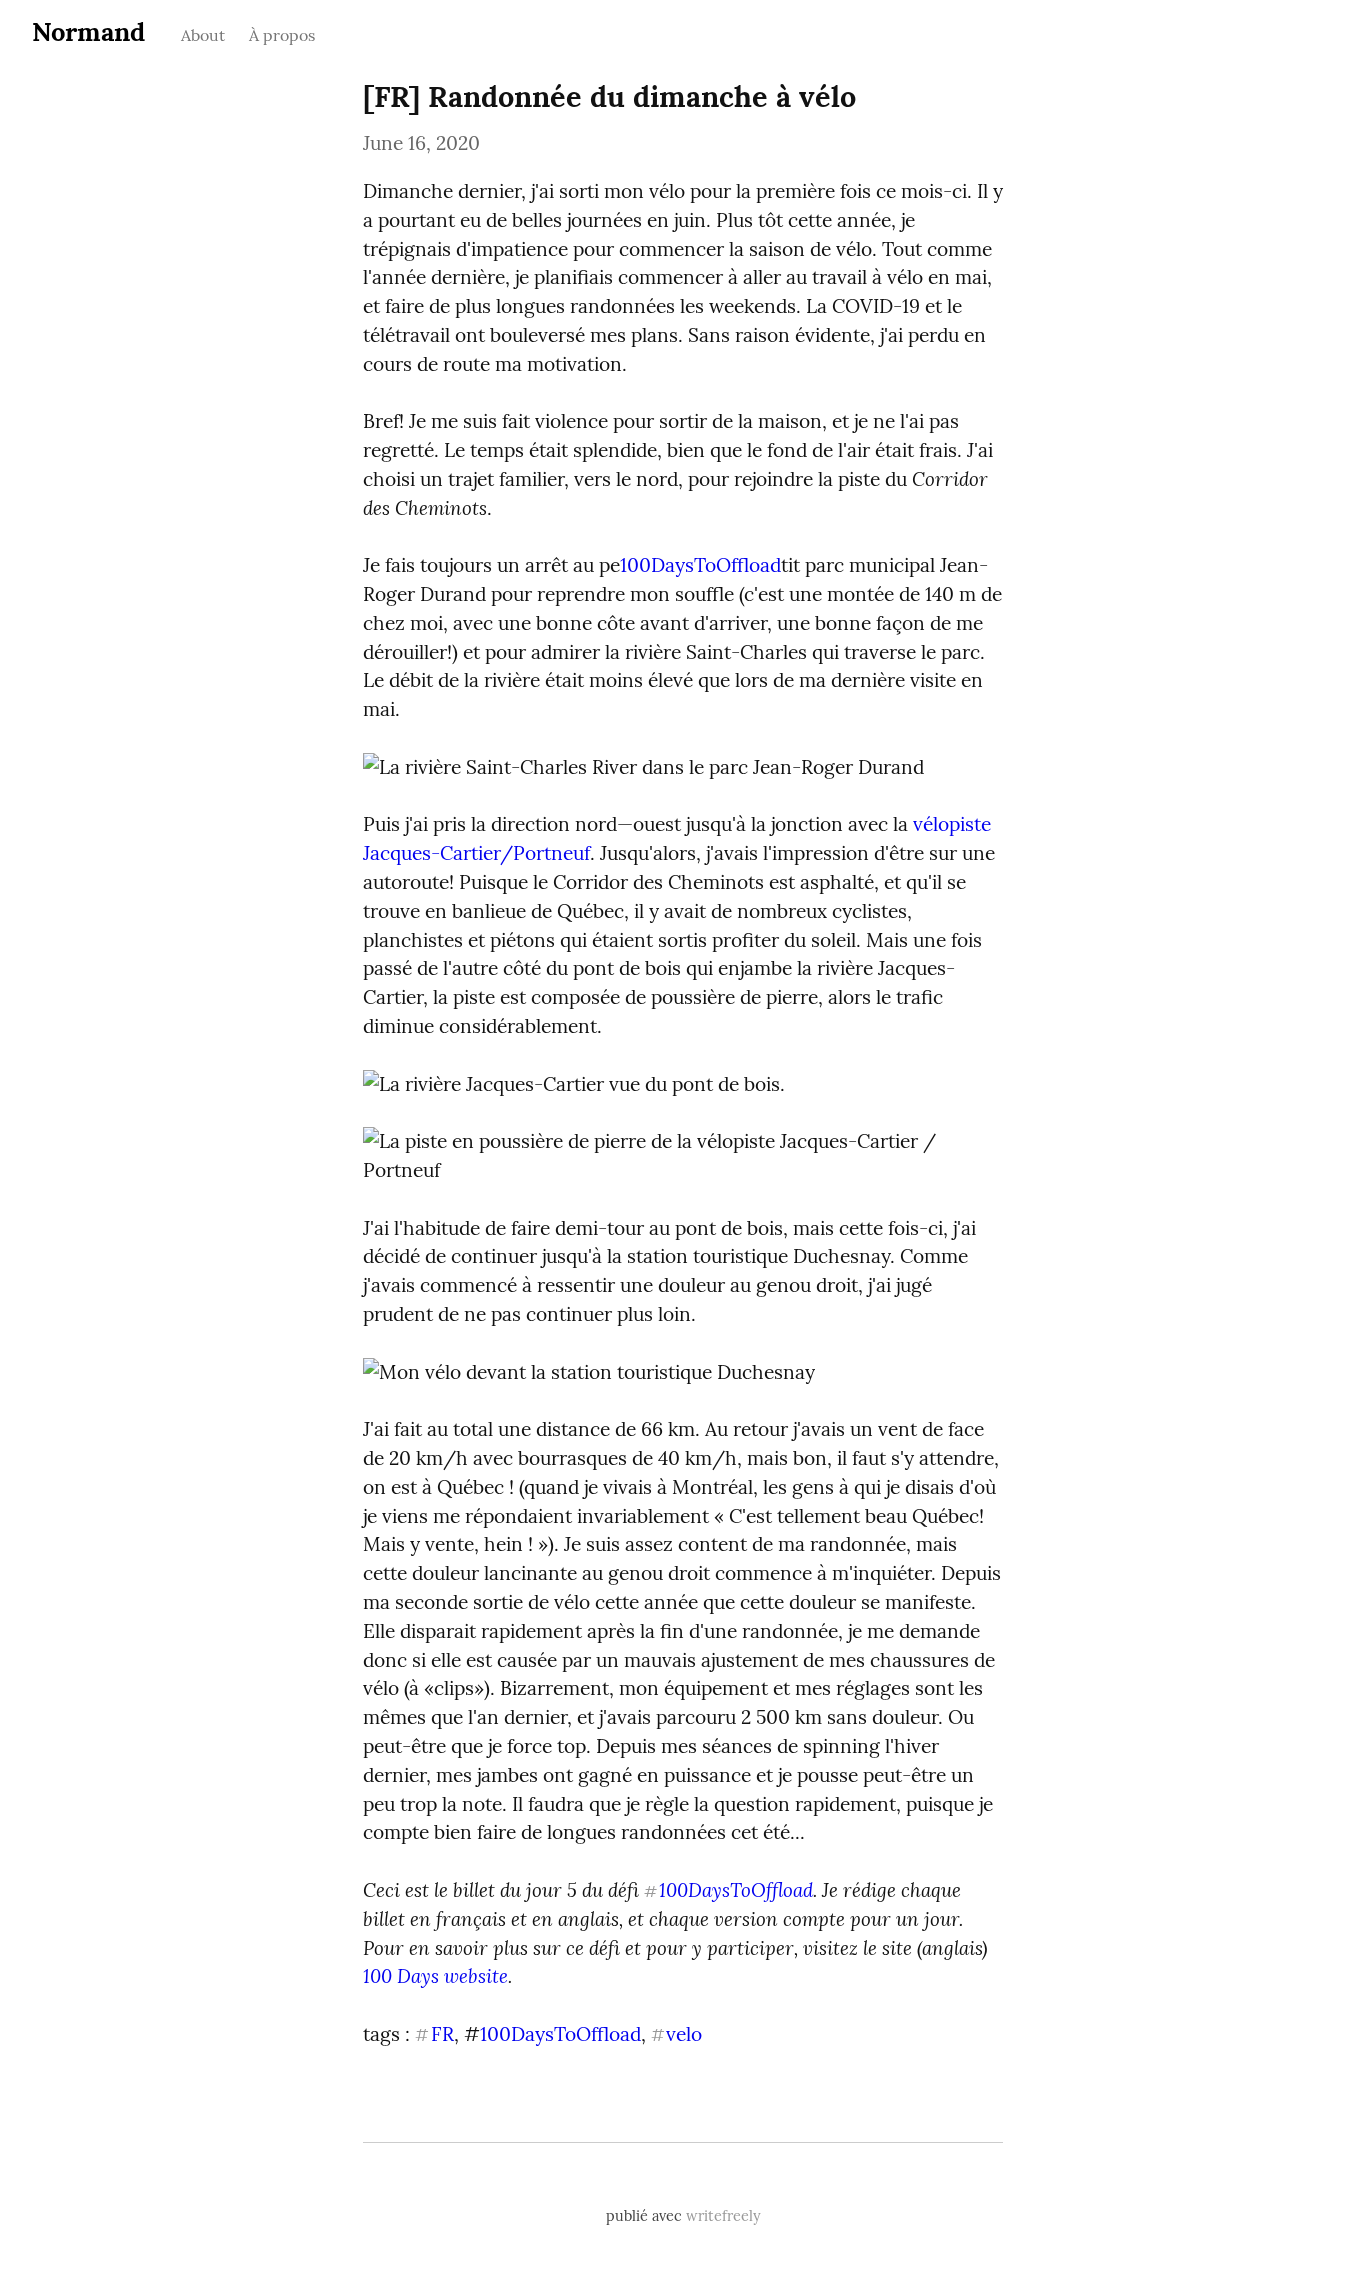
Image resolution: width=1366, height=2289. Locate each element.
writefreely (723, 2216)
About (203, 35)
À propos (282, 35)
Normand (88, 31)
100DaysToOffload (700, 565)
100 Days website (435, 1976)
